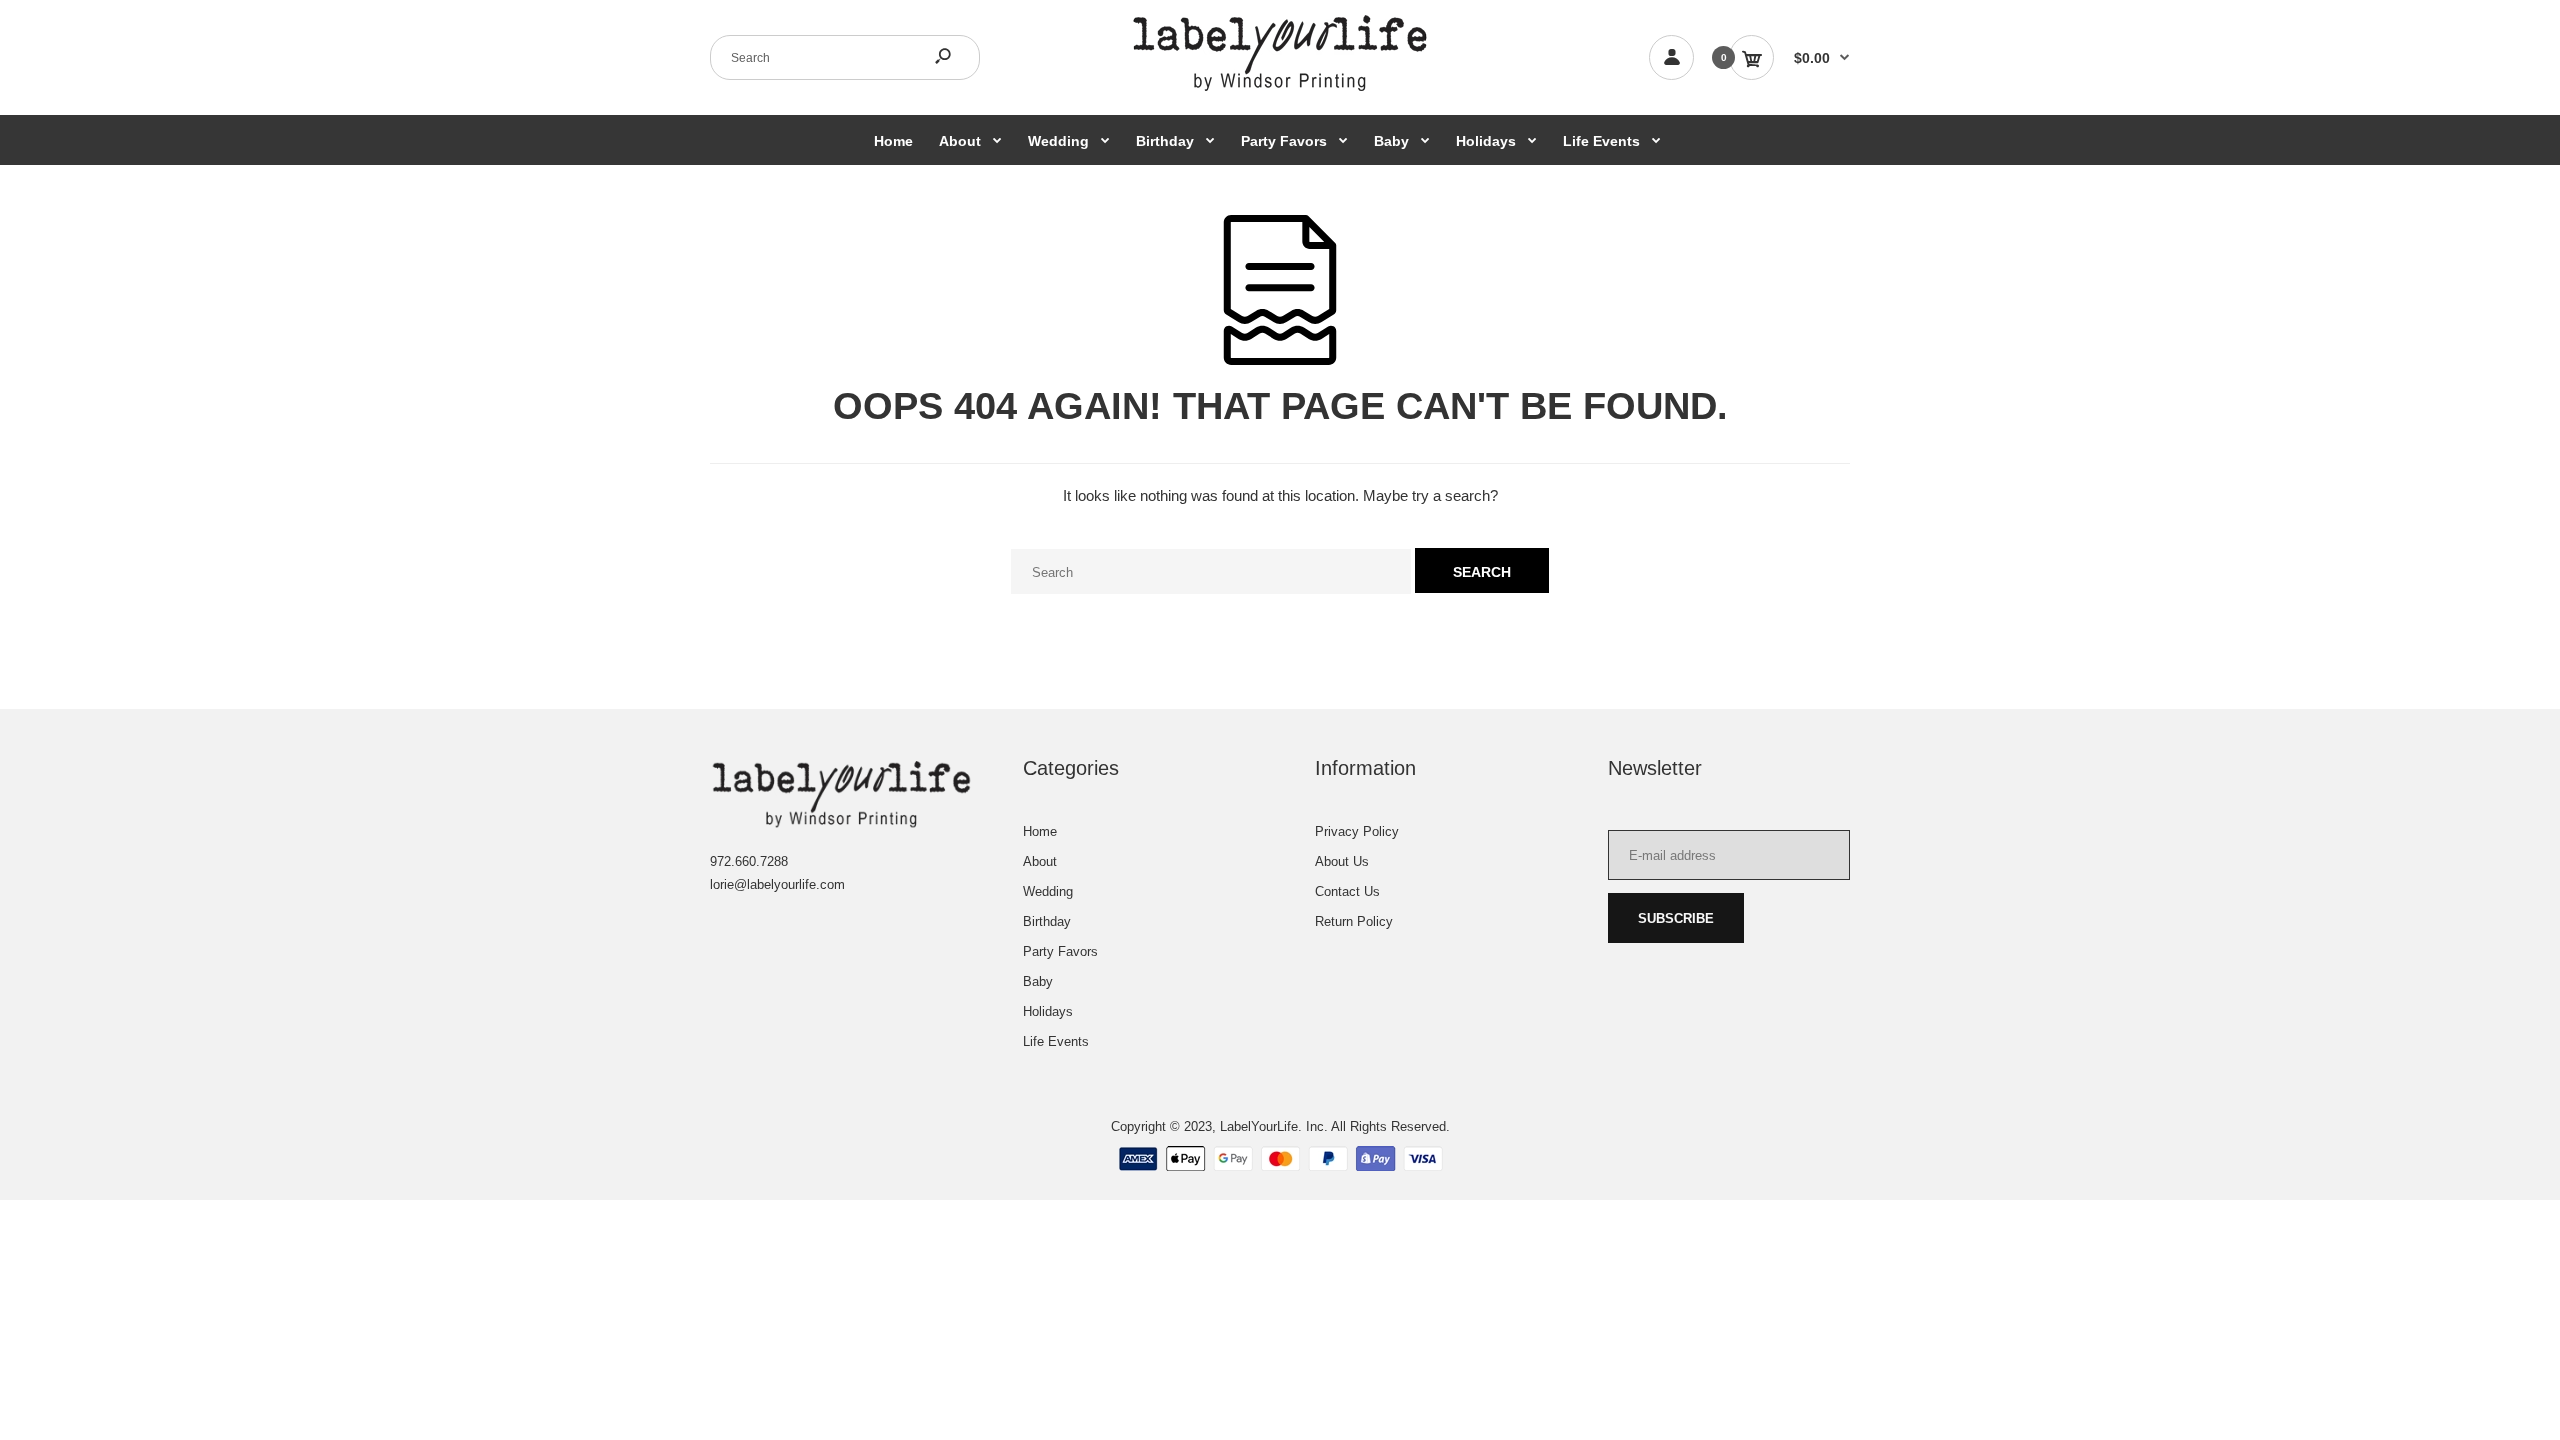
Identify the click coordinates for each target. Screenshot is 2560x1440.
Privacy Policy (1357, 831)
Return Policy (1354, 921)
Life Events (1056, 1041)
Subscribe (1676, 918)
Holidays (1048, 1011)
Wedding (1048, 891)
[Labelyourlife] (1280, 89)
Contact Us (1347, 891)
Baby (1038, 981)
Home (1040, 831)
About (1040, 861)
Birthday (1047, 921)
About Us (1342, 861)
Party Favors (1060, 951)
